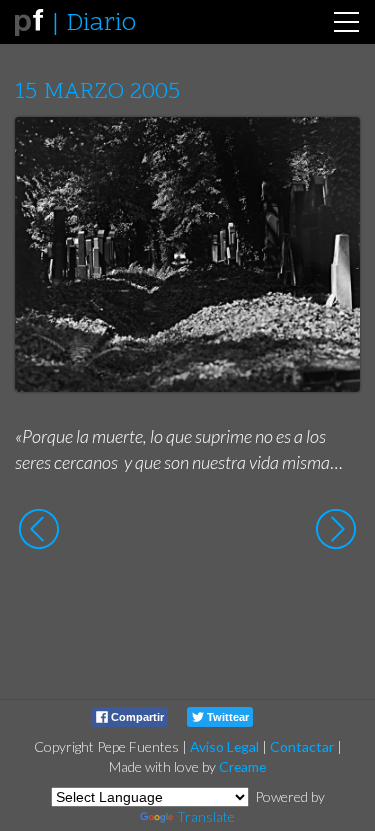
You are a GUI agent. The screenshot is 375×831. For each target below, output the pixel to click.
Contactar (302, 746)
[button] (329, 151)
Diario (101, 24)
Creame (242, 766)
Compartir (136, 717)
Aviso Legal (224, 746)
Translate (206, 816)
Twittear (226, 717)
